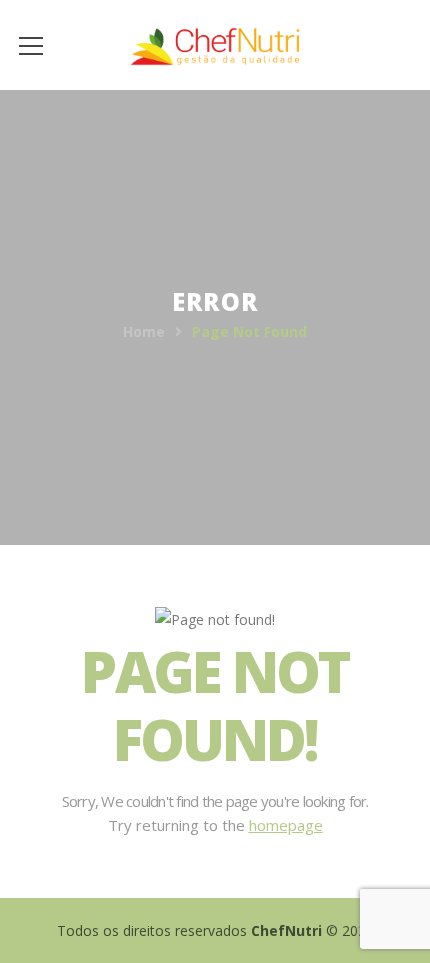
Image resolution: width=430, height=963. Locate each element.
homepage (286, 825)
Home (144, 331)
